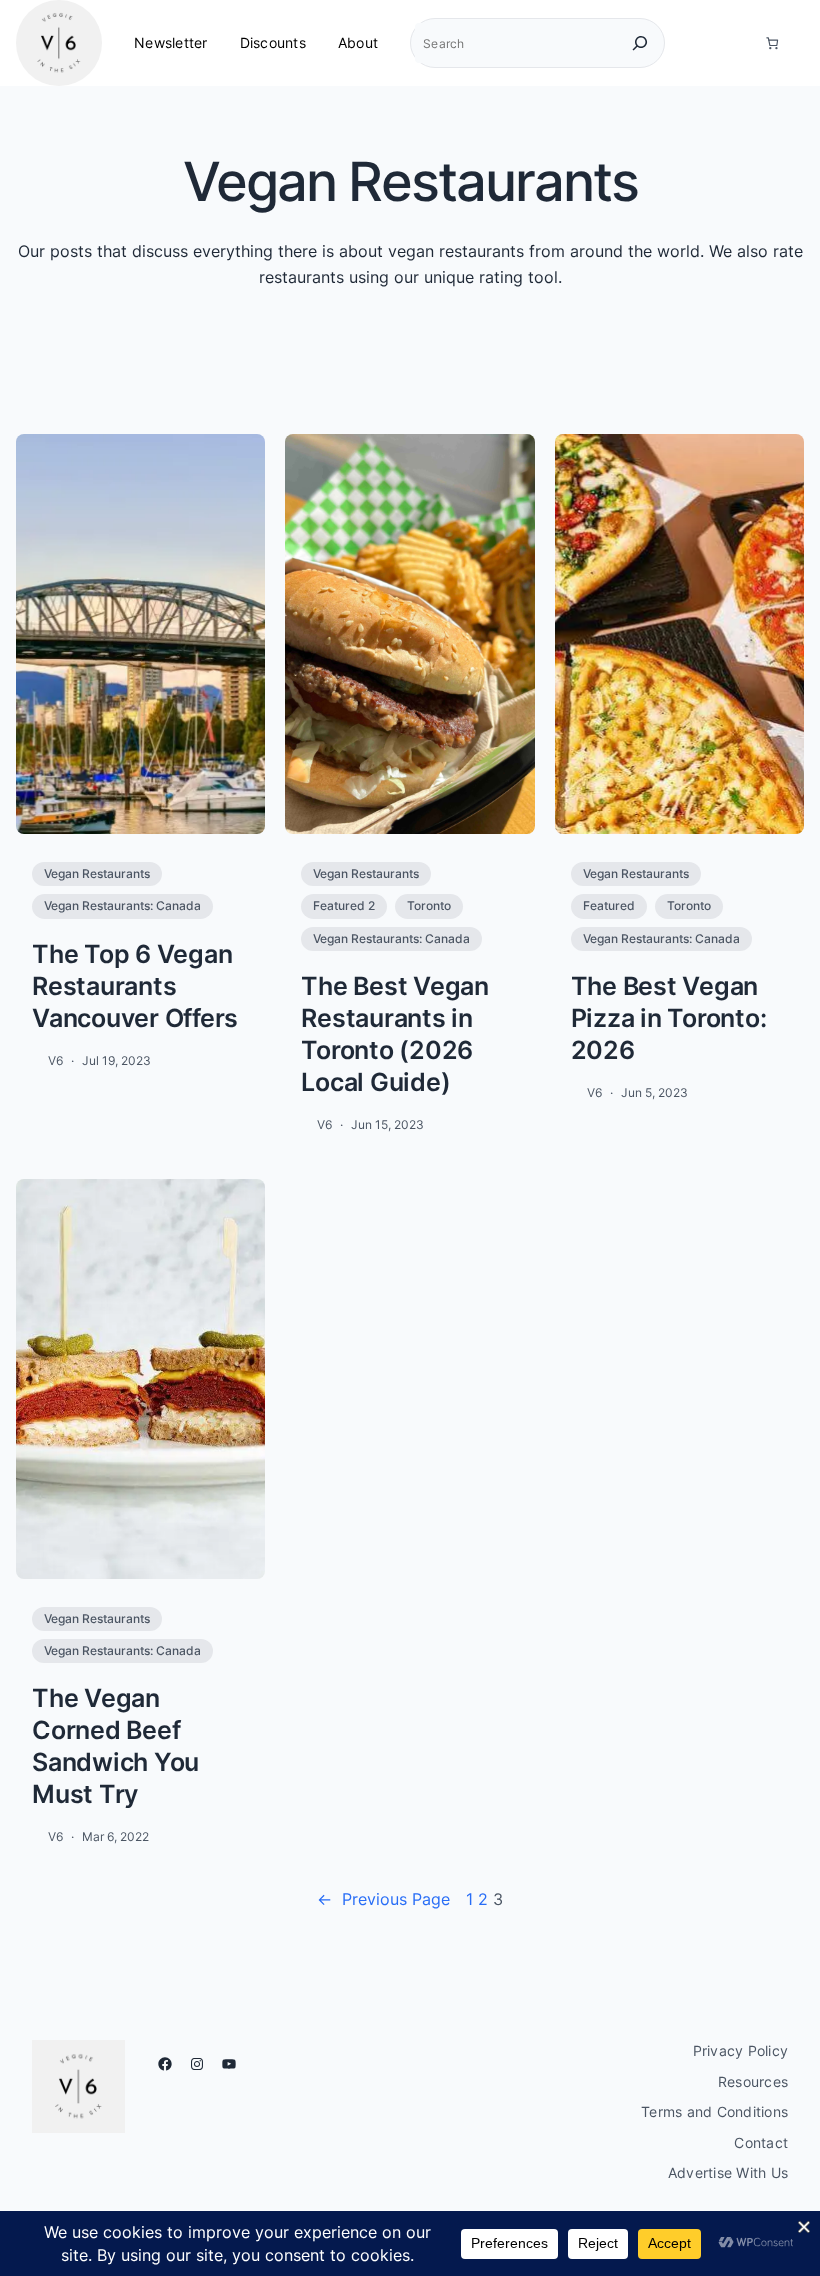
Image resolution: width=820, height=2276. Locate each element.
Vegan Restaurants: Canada (122, 905)
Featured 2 (344, 905)
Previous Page (383, 1899)
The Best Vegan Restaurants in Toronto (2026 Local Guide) (395, 1034)
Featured (609, 905)
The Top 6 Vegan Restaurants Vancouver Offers (135, 986)
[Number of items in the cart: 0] (772, 43)
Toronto (429, 905)
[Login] (735, 43)
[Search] (640, 43)
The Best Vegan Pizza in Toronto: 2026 (669, 1018)
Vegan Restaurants (97, 873)
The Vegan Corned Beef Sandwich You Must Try (115, 1746)
